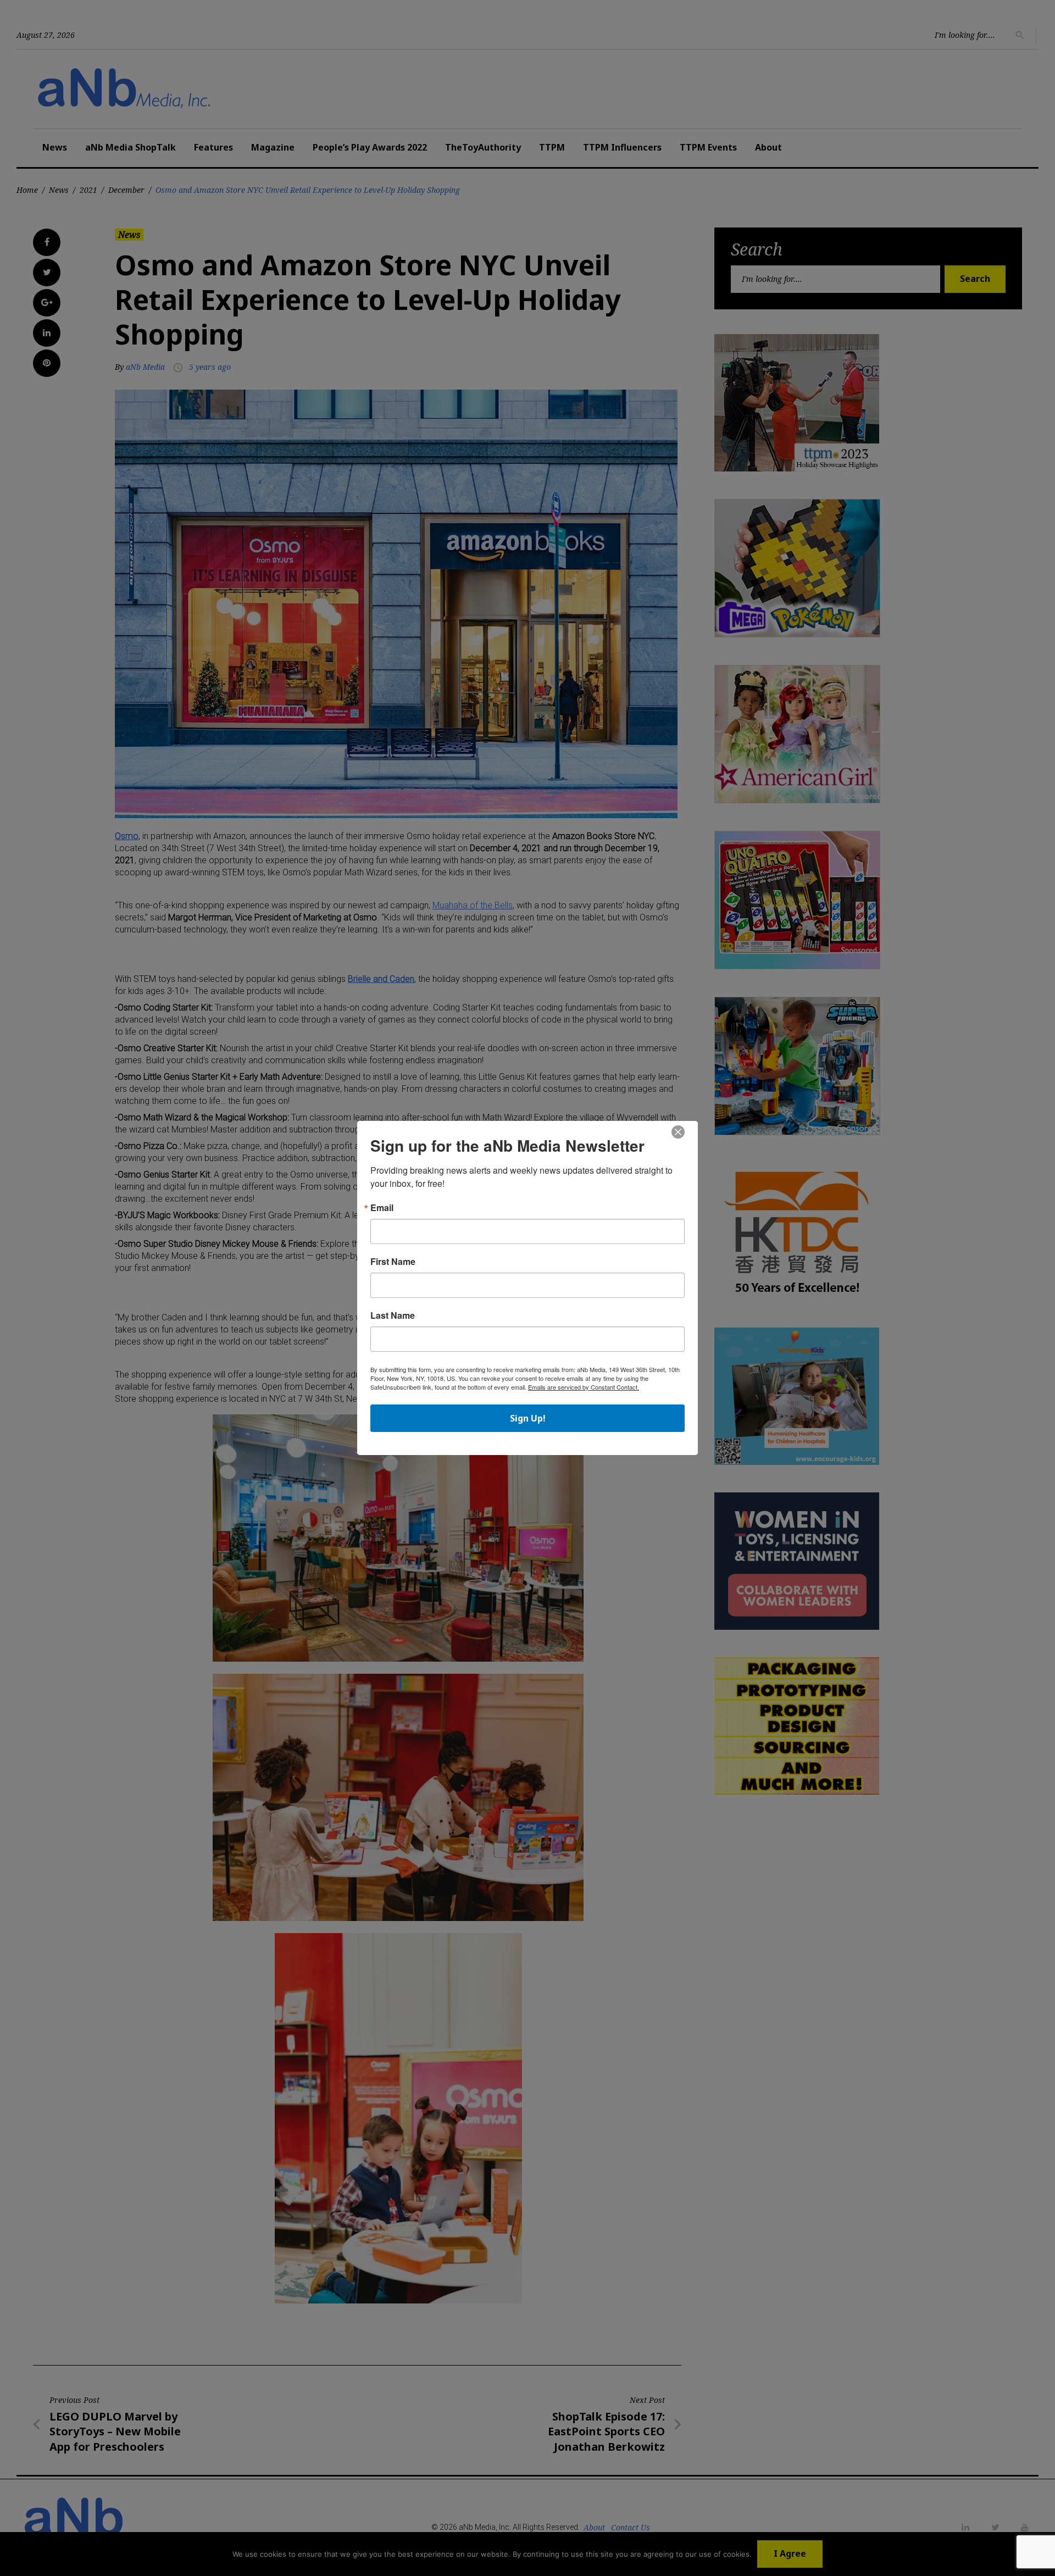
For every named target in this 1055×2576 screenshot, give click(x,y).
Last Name (393, 1315)
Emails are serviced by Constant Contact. (584, 1387)
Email (382, 1208)
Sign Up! (528, 1418)
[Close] (678, 1132)
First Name (393, 1262)
